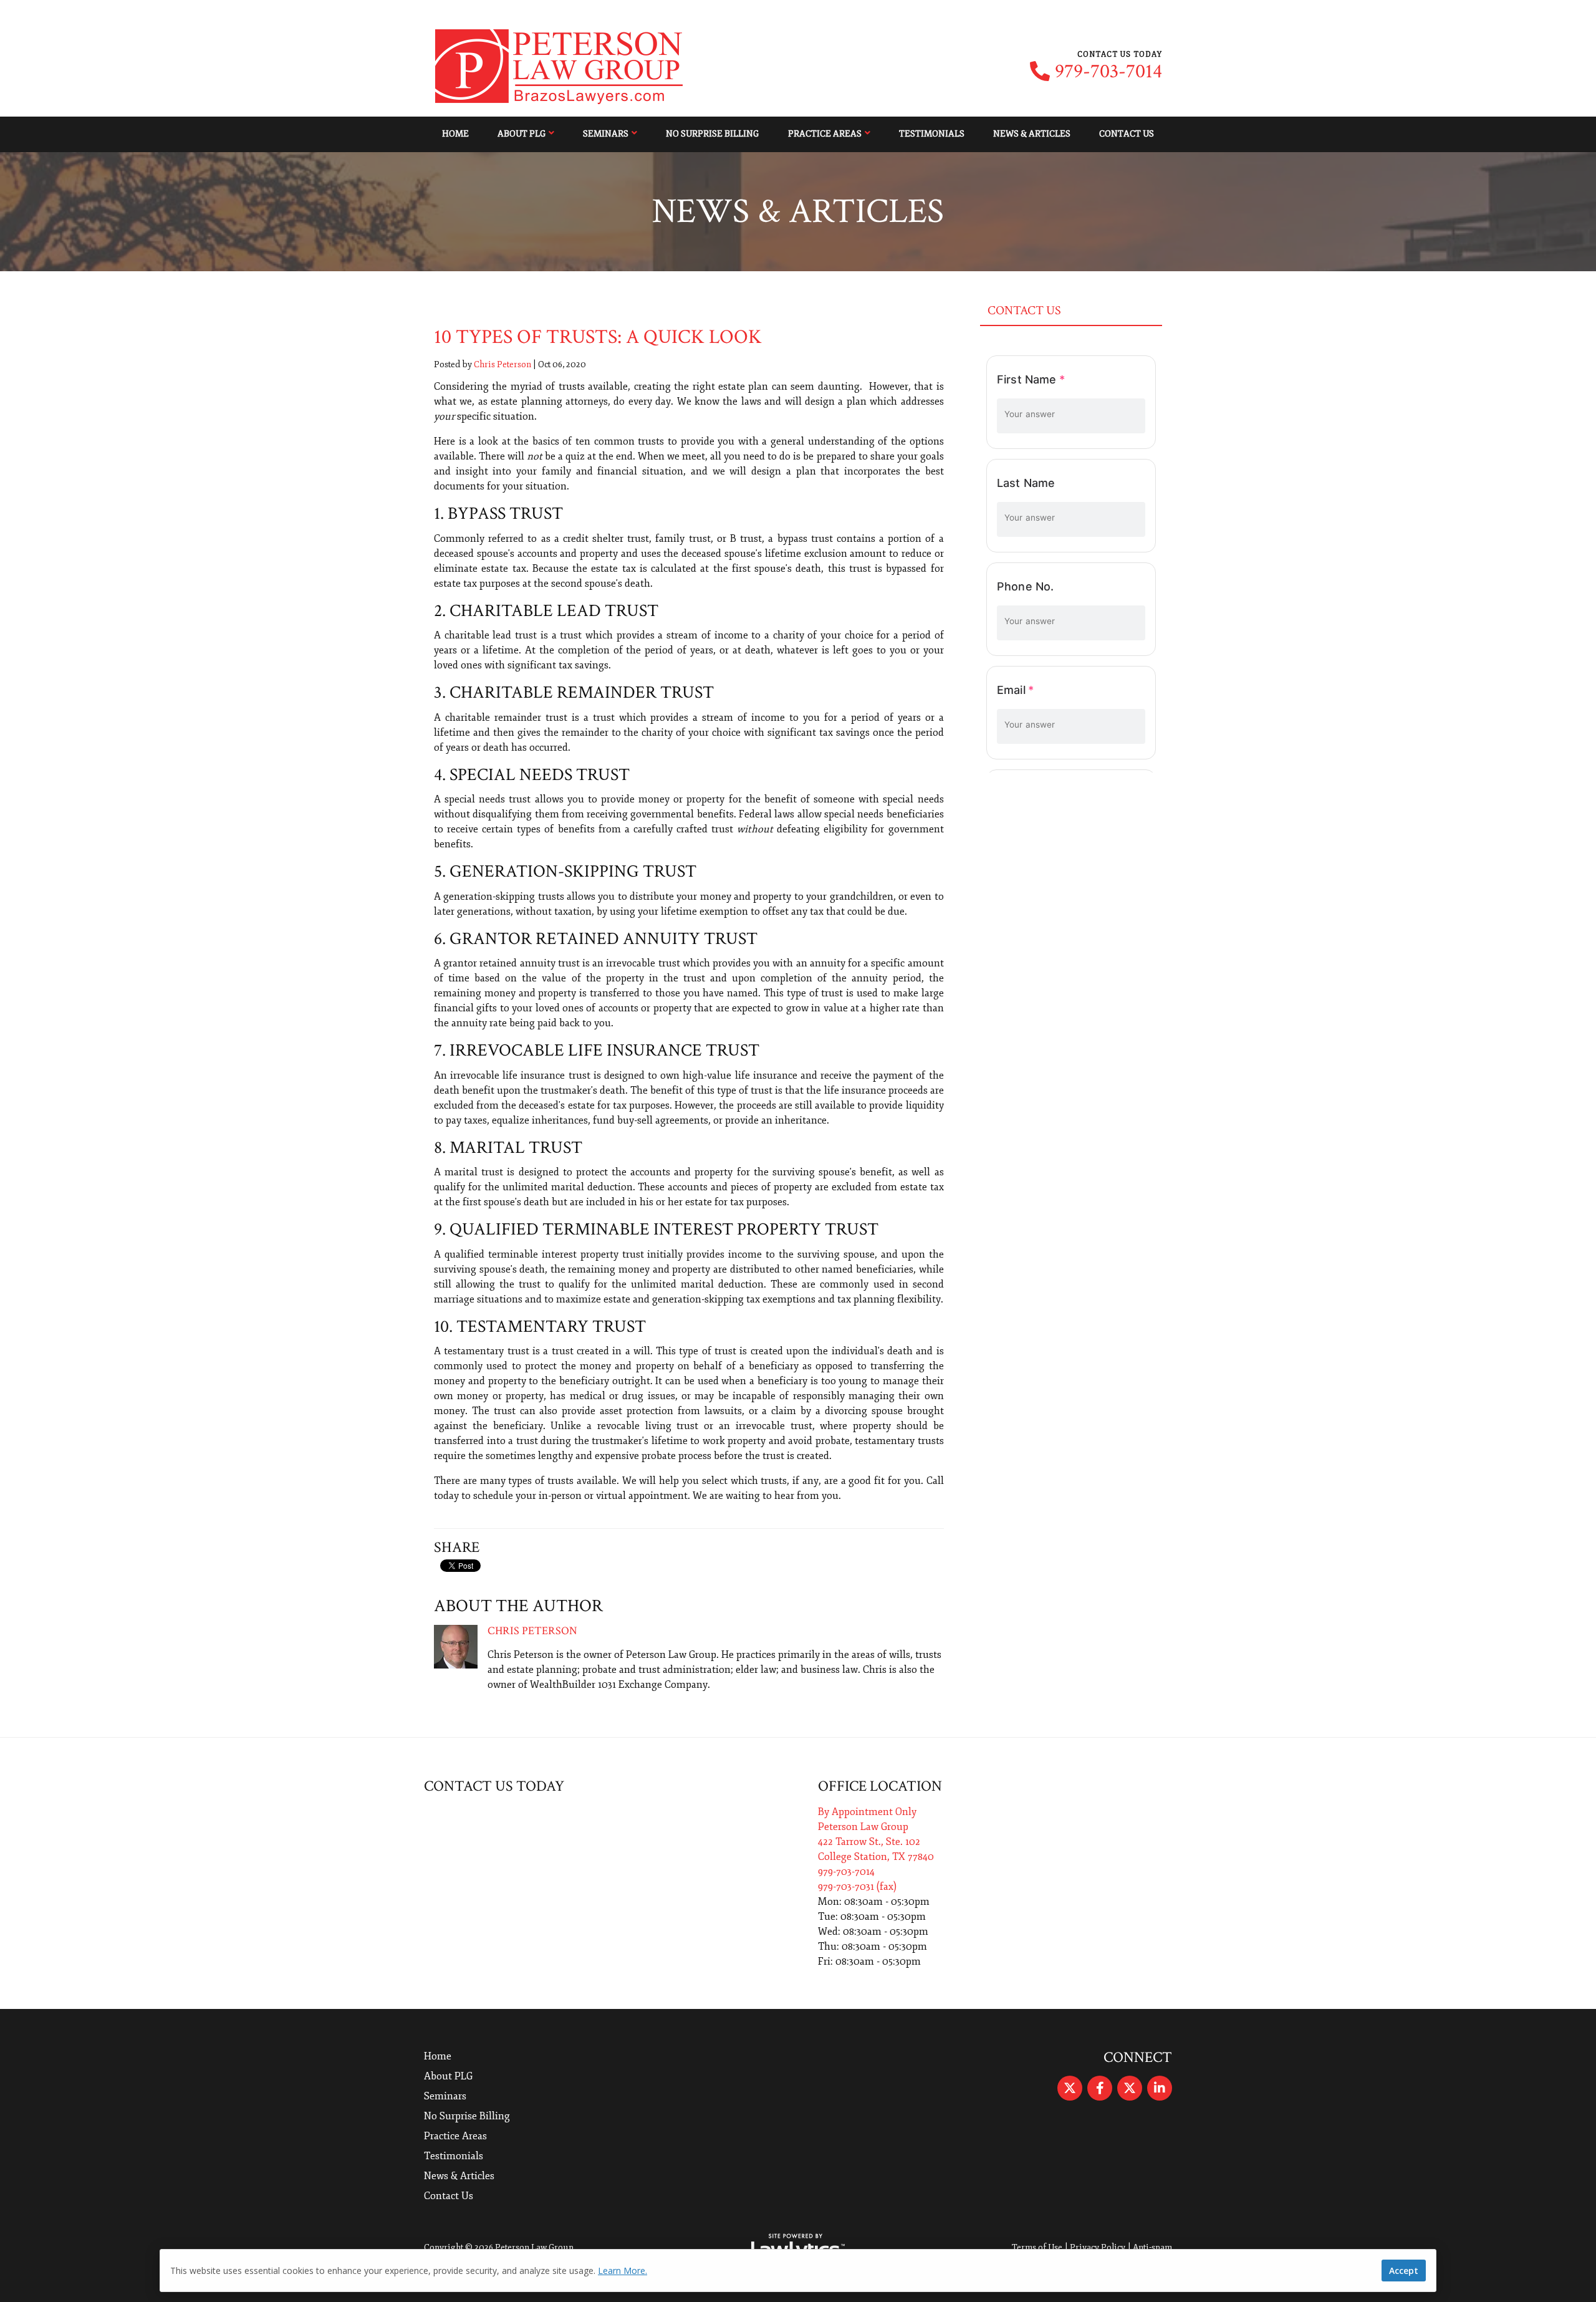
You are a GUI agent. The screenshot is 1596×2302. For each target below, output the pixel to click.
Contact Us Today (494, 1786)
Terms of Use (1037, 2247)
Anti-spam (1152, 2247)
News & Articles (1032, 134)
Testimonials (932, 134)
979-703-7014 (1108, 72)
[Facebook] (1100, 2088)
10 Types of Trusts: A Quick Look (598, 337)
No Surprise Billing (712, 134)
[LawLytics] (798, 2248)
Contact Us (1127, 134)
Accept (1404, 2271)
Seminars (606, 134)
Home (455, 134)
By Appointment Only (867, 1812)
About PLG (522, 134)
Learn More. (623, 2271)
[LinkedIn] (1160, 2088)
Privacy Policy (1098, 2247)
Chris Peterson (502, 364)
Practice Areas (825, 134)
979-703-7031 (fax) (857, 1887)
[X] (1070, 2088)
